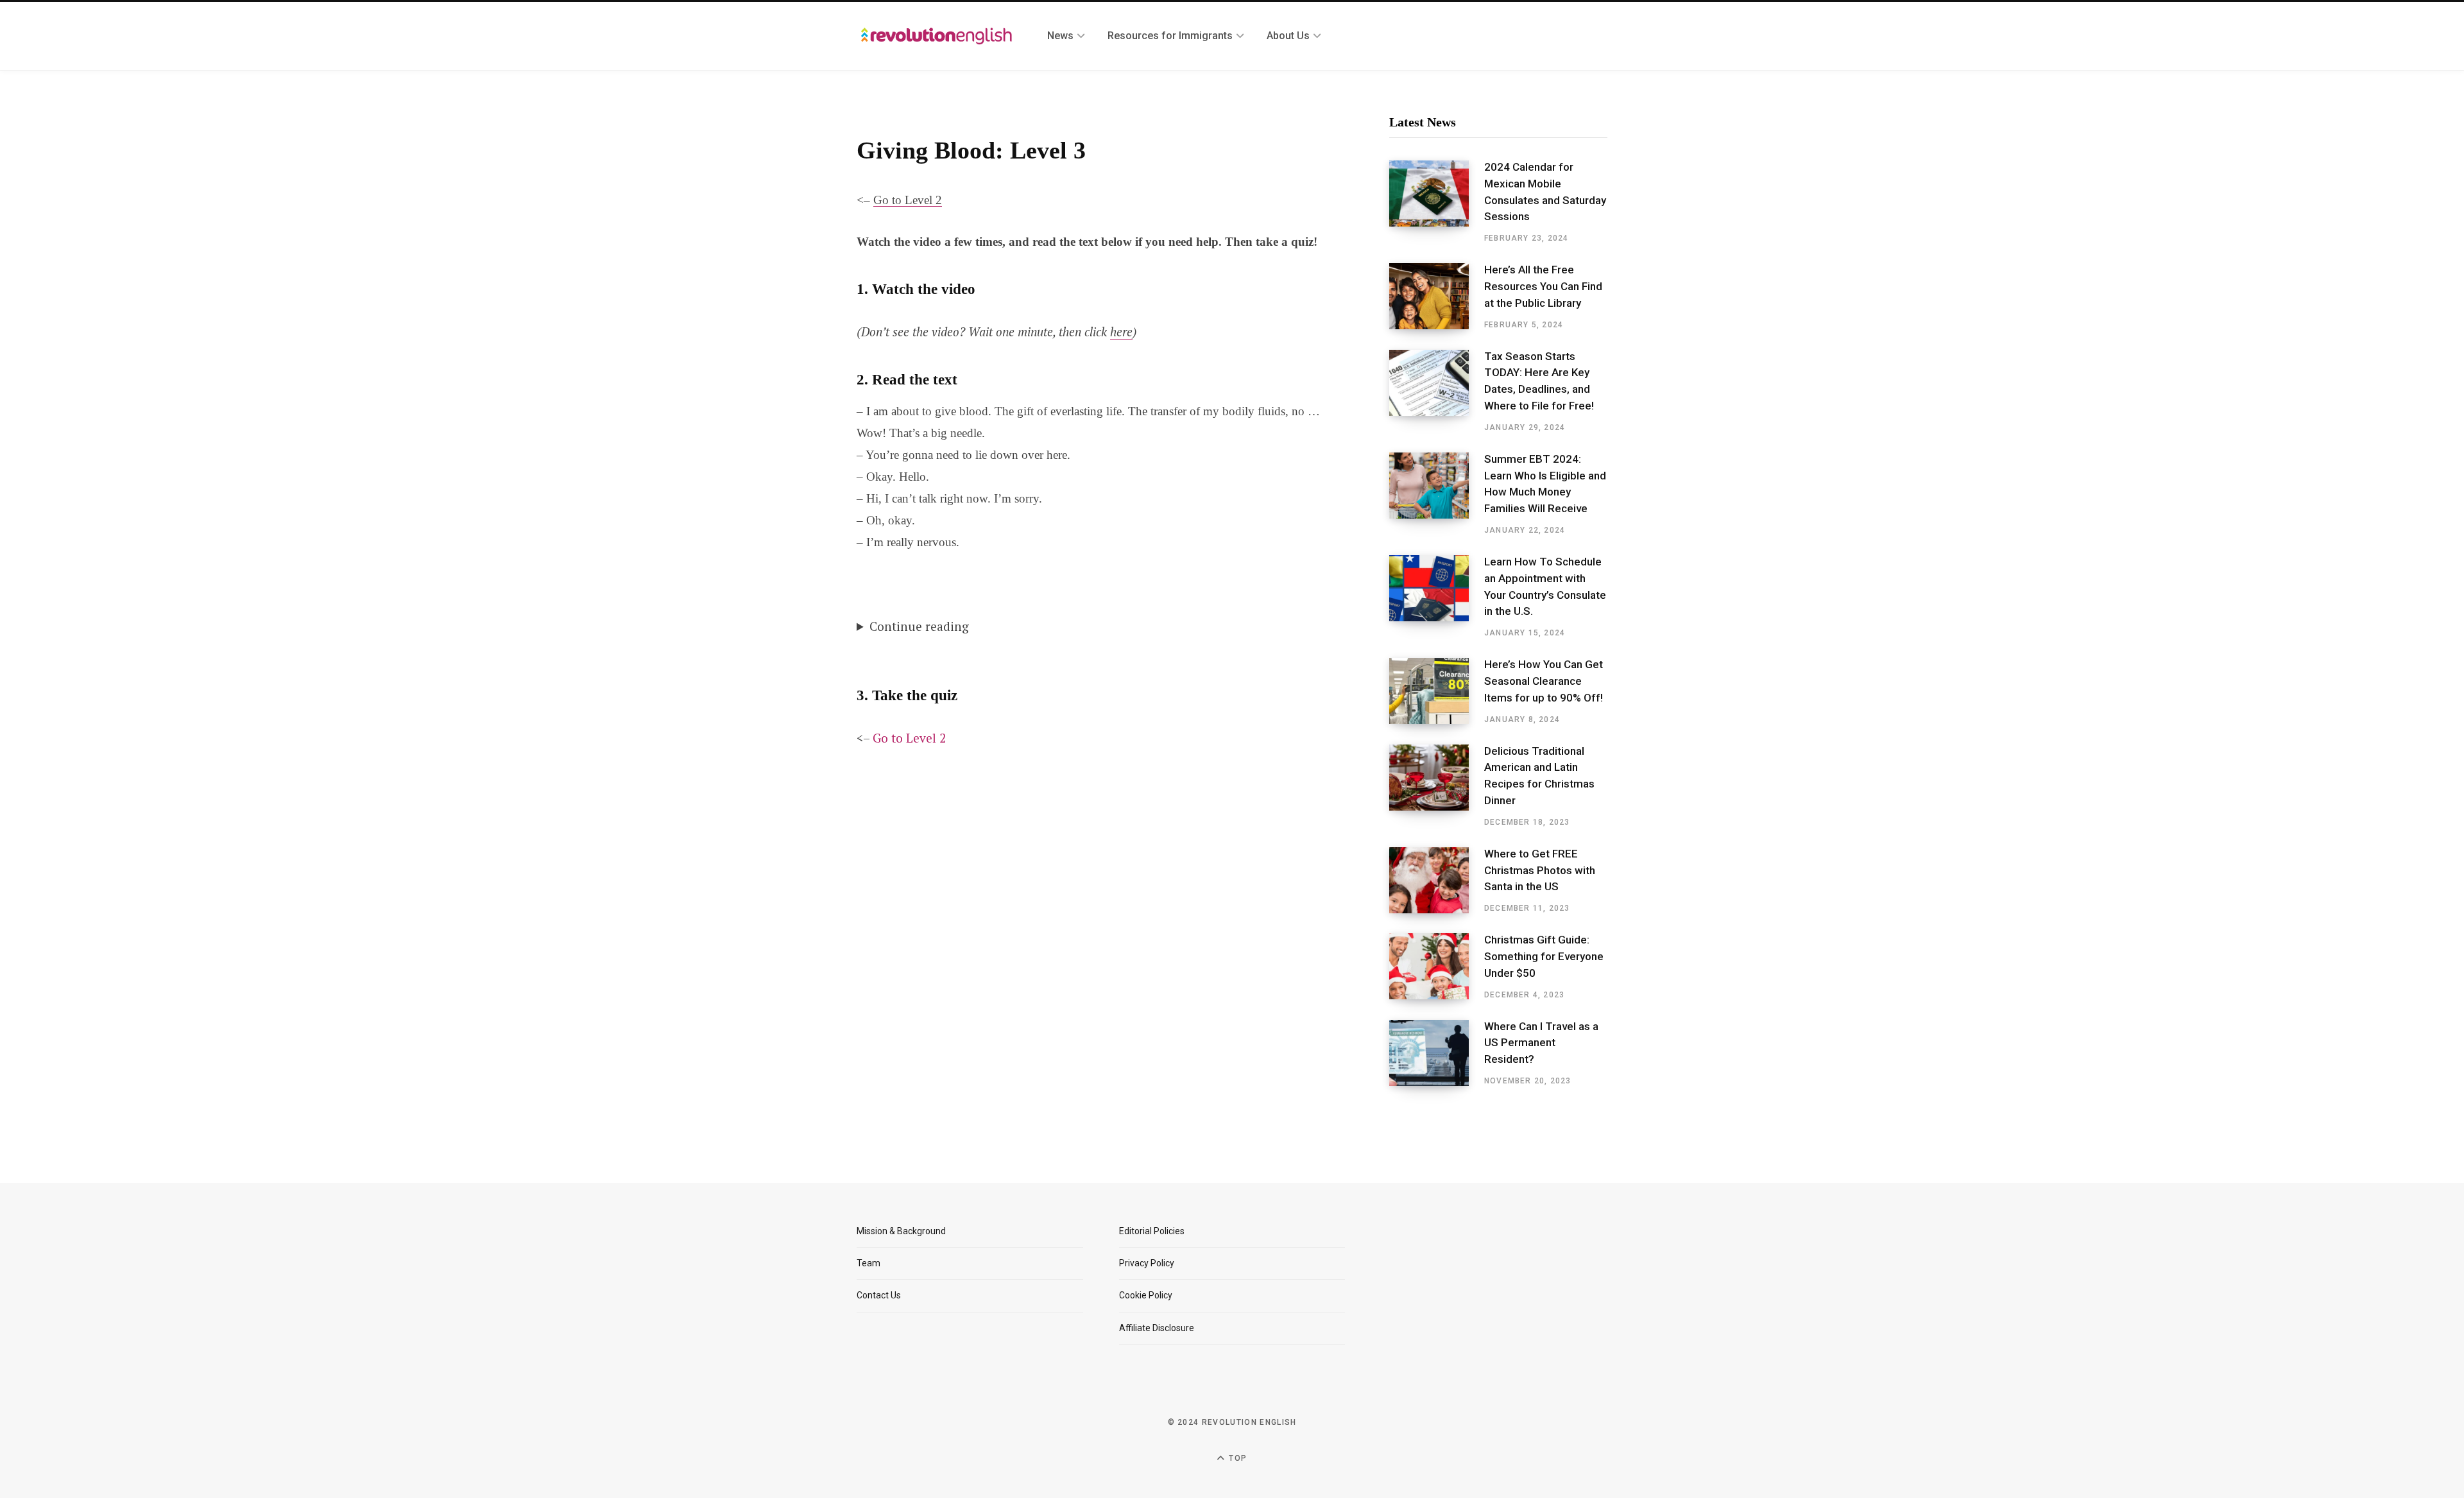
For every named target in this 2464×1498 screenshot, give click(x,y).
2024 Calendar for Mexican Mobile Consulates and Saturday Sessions (1545, 192)
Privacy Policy (1147, 1263)
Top (1236, 1458)
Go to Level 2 (908, 200)
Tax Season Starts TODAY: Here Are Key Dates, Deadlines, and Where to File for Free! (1539, 381)
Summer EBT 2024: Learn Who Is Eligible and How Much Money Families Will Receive (1545, 484)
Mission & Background (901, 1231)
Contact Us (879, 1295)
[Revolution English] (937, 36)
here (1121, 331)
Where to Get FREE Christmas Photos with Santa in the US (1540, 870)
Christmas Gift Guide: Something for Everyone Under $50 (1544, 956)
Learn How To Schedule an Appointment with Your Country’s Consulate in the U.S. (1545, 586)
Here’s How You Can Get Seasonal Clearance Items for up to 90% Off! (1544, 681)
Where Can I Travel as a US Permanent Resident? (1541, 1043)
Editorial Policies (1152, 1231)
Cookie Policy (1146, 1295)
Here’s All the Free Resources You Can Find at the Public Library (1543, 286)
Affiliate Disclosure (1157, 1328)
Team (868, 1263)
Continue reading (919, 626)
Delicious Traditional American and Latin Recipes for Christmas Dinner (1539, 776)
